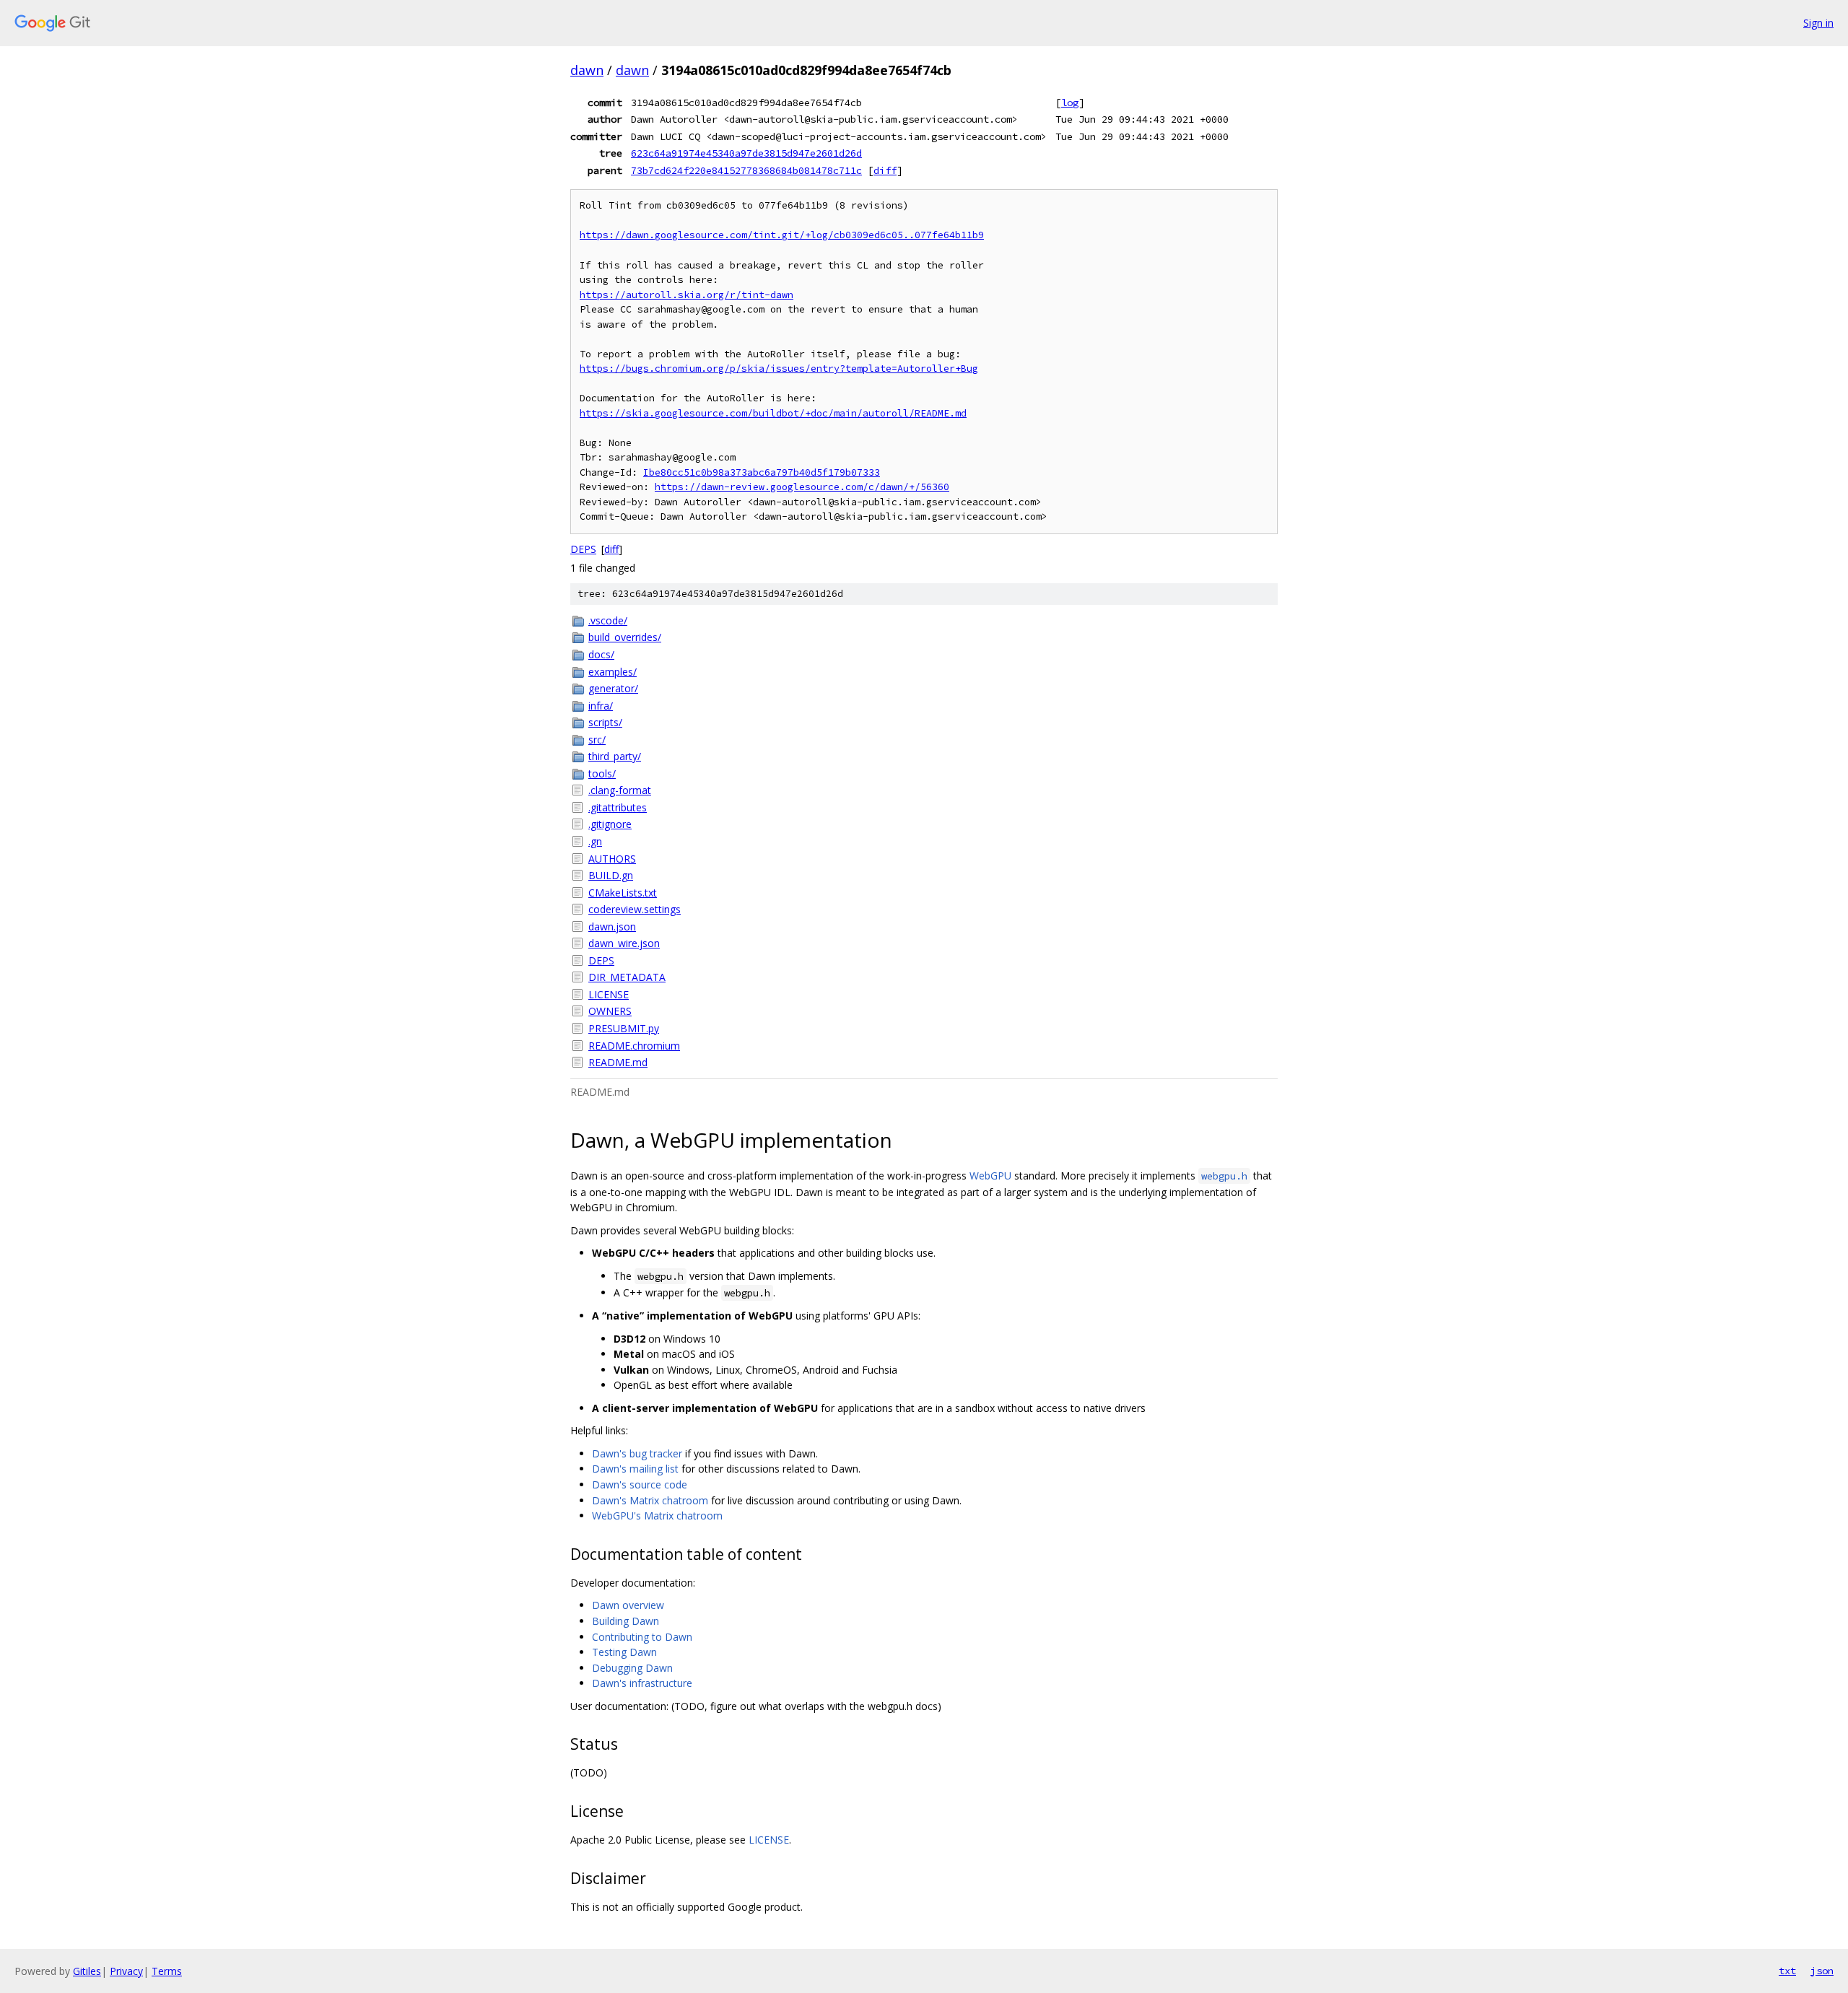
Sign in (1818, 23)
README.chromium (634, 1046)
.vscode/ (608, 620)
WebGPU (990, 1176)
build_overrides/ (625, 637)
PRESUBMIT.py (624, 1028)
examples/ (613, 672)
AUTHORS (612, 859)
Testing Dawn (624, 1652)
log (1070, 103)
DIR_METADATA (627, 977)
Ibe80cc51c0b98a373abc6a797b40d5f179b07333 (762, 472)
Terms (167, 1971)
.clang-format (620, 790)
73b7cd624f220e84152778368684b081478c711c (746, 170)
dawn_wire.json (624, 943)
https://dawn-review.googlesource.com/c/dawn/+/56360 (802, 487)
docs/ (601, 654)
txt (1787, 1971)
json (1822, 1971)
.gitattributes (618, 807)
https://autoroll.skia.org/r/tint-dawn (687, 295)
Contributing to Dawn (642, 1637)
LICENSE (609, 994)
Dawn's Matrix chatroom (650, 1500)
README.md (618, 1062)
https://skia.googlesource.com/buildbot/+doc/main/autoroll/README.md (773, 413)
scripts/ (605, 722)
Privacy (126, 1971)
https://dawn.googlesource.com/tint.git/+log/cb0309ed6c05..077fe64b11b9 (782, 235)
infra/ (601, 706)
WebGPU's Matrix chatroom (657, 1516)
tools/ (602, 773)
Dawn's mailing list (635, 1469)
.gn (595, 841)
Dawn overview (628, 1605)
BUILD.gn (611, 875)
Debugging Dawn (632, 1668)
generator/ (613, 688)
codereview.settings (635, 909)
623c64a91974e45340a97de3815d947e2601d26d (746, 153)
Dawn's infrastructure (642, 1683)
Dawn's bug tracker (637, 1453)
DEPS (583, 549)
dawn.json (612, 926)
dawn (587, 70)
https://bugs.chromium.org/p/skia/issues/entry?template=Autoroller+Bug (779, 368)
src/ (597, 740)
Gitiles (87, 1971)
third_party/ (615, 756)
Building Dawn (626, 1621)
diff (885, 170)
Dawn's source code (640, 1484)
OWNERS (610, 1011)
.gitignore (610, 824)
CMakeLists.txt (623, 893)
